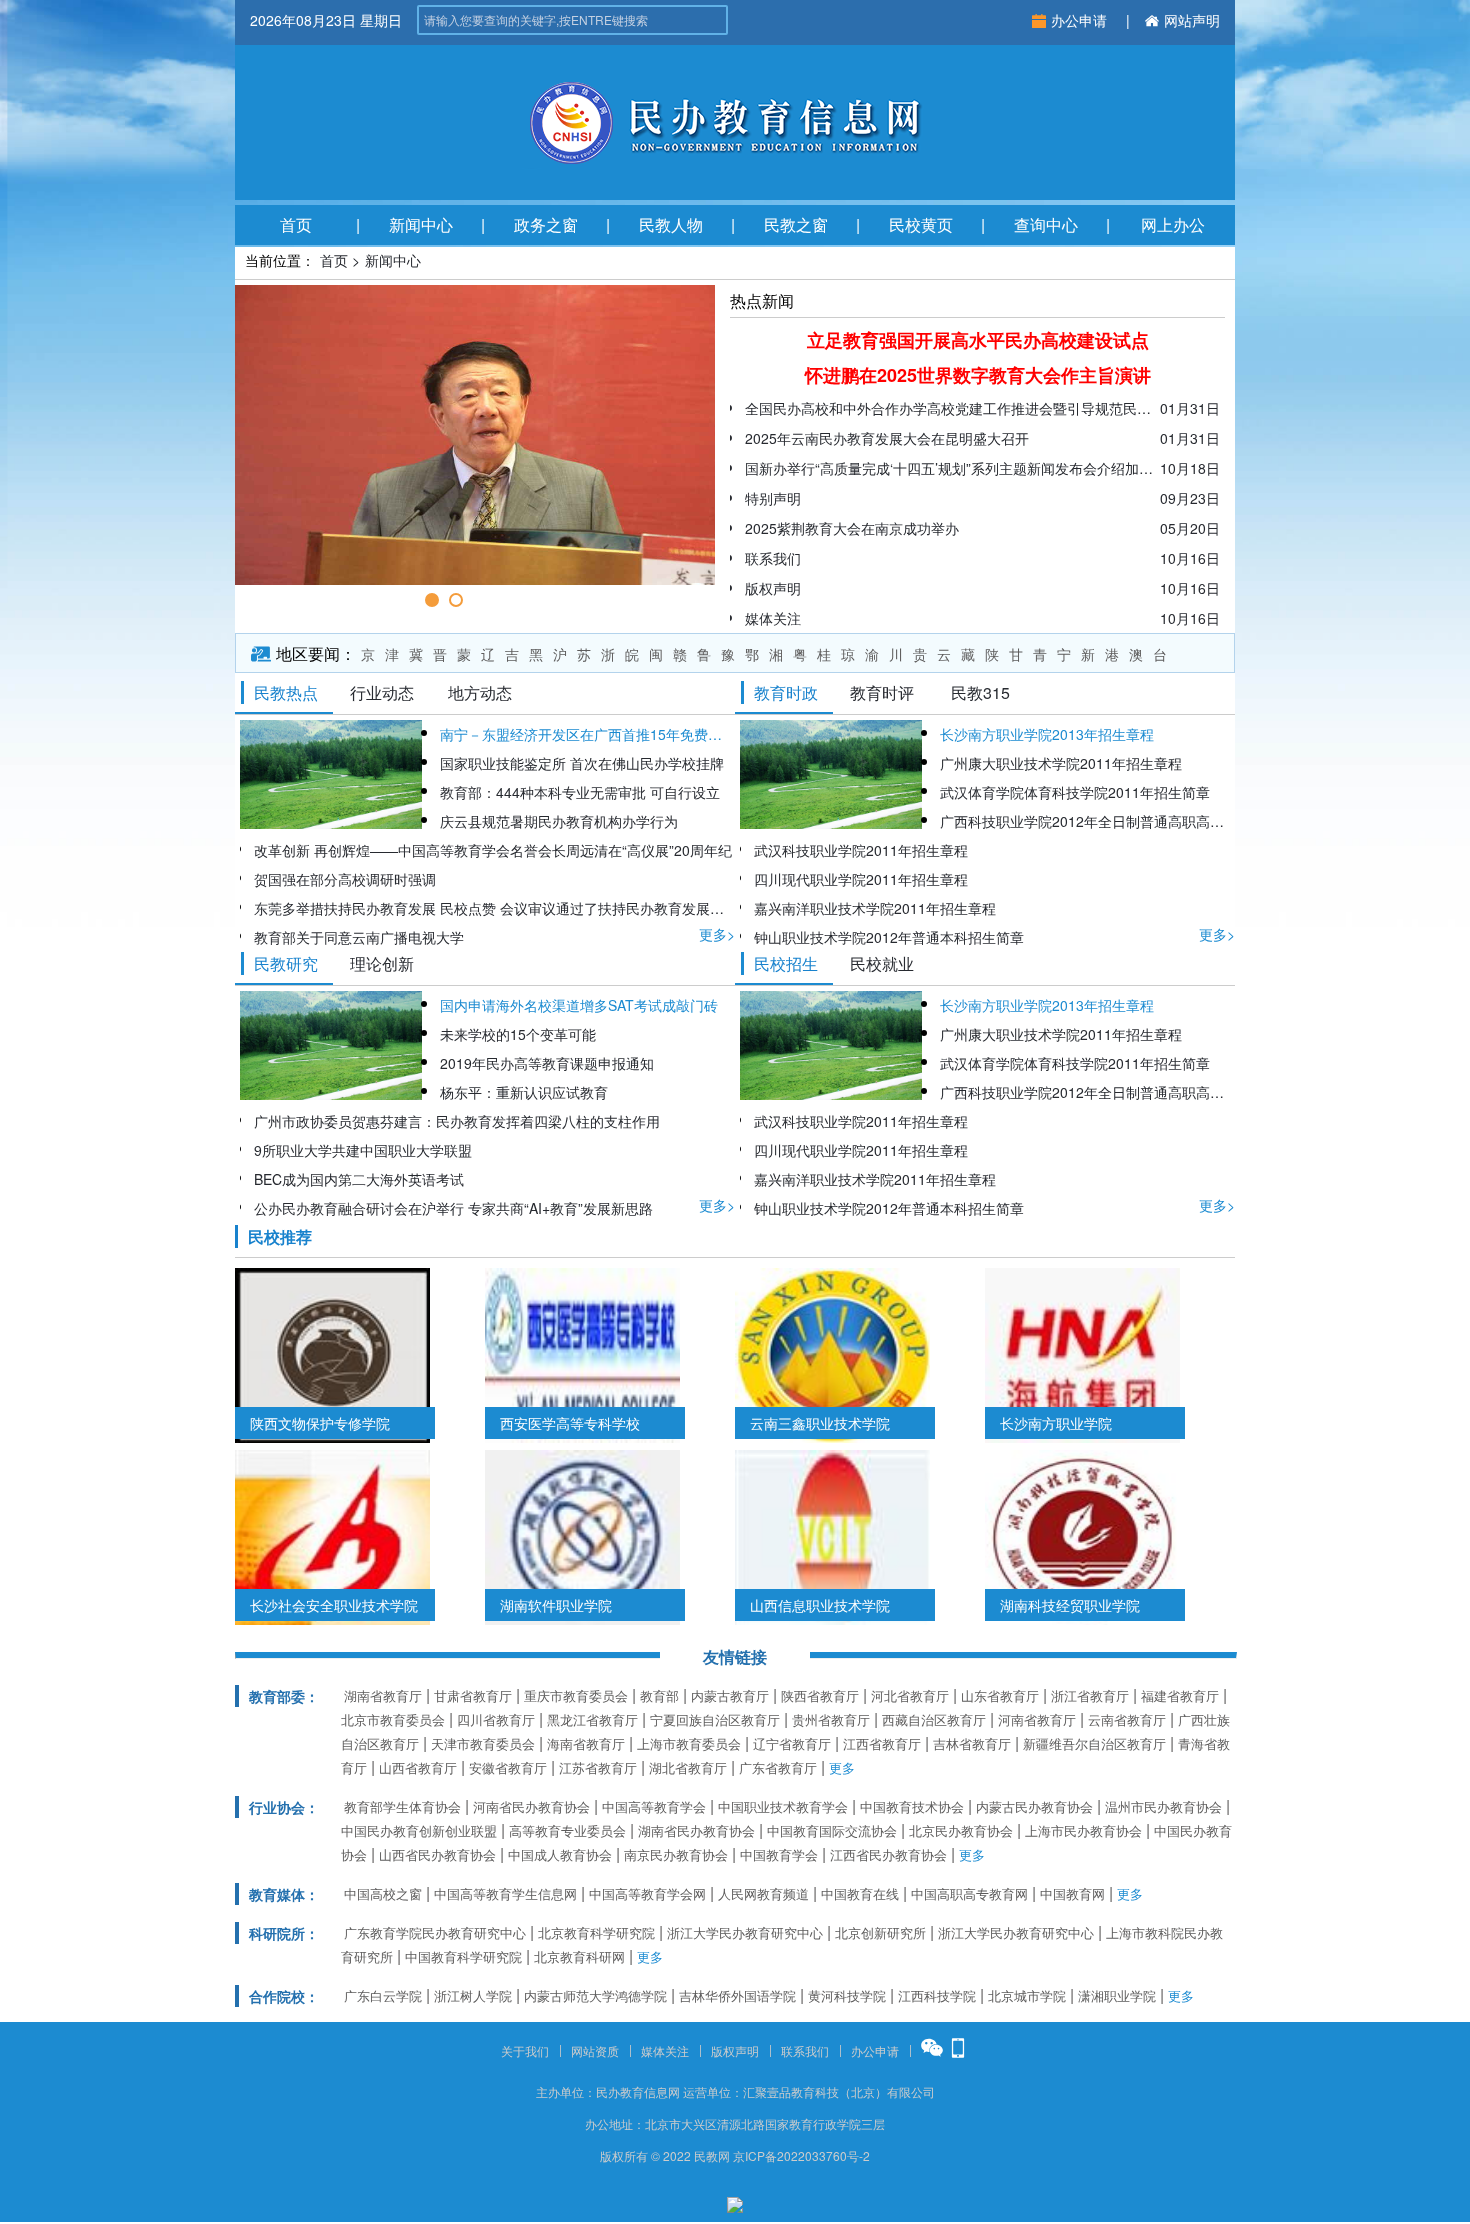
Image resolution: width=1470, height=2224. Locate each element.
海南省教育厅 (586, 1743)
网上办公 (1173, 224)
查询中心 (1046, 224)
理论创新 (382, 963)
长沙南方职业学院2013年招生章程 (1047, 734)
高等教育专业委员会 (567, 1830)
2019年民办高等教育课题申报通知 (547, 1063)
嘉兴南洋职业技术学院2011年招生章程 (875, 908)
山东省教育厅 (1000, 1695)
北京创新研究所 (880, 1932)
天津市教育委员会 (483, 1743)
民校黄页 (921, 224)
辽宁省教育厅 (792, 1743)
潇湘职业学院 (1117, 1995)
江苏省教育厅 (598, 1767)
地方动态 (480, 692)
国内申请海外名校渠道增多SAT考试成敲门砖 (579, 1005)
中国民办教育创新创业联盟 (419, 1830)
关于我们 (525, 2050)
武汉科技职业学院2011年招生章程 (861, 850)
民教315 (980, 692)
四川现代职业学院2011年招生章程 (861, 879)
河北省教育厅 (910, 1695)
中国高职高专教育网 (969, 1893)
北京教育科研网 (579, 1956)
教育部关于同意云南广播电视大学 (359, 937)
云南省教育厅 (1127, 1719)
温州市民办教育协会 (1163, 1806)
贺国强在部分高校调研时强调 (345, 879)
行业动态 (382, 692)
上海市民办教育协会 (1083, 1830)
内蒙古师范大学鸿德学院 (595, 1995)
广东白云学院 (383, 1995)
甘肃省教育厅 (473, 1695)
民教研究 (286, 963)
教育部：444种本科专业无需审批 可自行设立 (580, 792)
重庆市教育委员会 (576, 1695)
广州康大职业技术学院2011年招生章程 (1061, 763)
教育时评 (882, 692)
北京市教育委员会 (393, 1719)
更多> (717, 934)
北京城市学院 (1027, 1995)
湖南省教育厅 (383, 1695)
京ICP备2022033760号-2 (801, 2155)
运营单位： (713, 2091)
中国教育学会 (779, 1854)
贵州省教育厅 (831, 1719)
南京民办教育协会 (676, 1854)
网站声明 (1192, 20)
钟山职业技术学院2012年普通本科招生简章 (889, 937)
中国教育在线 (860, 1893)
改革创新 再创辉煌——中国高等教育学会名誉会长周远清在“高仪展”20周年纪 (493, 850)
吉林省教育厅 (972, 1743)
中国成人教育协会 (560, 1854)
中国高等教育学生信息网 (505, 1893)
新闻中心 (421, 224)
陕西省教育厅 (820, 1695)
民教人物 (671, 224)
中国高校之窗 (383, 1893)
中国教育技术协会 (912, 1806)
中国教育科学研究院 (463, 1956)
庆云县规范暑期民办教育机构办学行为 (559, 821)
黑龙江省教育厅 (592, 1719)
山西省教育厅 (418, 1767)
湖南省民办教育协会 (696, 1830)
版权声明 (735, 2050)
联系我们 (805, 2050)
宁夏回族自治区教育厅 (715, 1719)
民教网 (712, 2155)
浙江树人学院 (473, 1995)
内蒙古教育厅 (730, 1695)
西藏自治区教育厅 (934, 1719)
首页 (296, 224)
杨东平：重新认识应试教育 (524, 1092)
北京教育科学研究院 (596, 1932)
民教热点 (286, 692)
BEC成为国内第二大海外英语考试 (359, 1179)
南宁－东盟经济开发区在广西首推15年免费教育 (587, 734)
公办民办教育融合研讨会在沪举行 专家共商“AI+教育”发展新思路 (453, 1208)
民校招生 (786, 963)
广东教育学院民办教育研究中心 (435, 1932)
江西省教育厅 (882, 1743)
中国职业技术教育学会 (783, 1806)
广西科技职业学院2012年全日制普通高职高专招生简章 (1087, 821)
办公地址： (615, 2123)
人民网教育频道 (763, 1893)
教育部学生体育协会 (402, 1806)
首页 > (340, 260)
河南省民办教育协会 (531, 1806)
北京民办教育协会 (961, 1830)
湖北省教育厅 (688, 1767)
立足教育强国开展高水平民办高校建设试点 (978, 340)
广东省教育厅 (778, 1767)
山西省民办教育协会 (437, 1854)
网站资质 (595, 2050)
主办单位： (566, 2091)
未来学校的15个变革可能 (518, 1034)
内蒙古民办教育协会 (1034, 1806)
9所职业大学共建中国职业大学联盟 (363, 1150)
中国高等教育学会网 (647, 1893)
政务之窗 (546, 224)
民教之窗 (796, 224)
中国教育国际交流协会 (832, 1830)
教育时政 (786, 692)
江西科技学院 (937, 1995)
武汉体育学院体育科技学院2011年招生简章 (1075, 792)
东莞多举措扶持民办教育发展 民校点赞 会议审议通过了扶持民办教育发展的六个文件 (494, 908)
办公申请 (1081, 20)
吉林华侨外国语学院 (737, 1995)
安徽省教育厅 (508, 1767)
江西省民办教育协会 (888, 1854)
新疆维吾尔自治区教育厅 (1094, 1743)
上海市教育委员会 (689, 1743)
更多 (842, 1767)
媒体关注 (665, 2050)
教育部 (659, 1695)
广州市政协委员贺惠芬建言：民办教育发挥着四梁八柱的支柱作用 (457, 1121)
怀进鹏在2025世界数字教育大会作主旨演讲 (978, 375)
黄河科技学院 (847, 1995)
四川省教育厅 (496, 1719)
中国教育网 (1072, 1893)
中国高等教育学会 (654, 1806)
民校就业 (882, 963)
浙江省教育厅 (1090, 1695)
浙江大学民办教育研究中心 (745, 1932)
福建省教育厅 (1180, 1695)
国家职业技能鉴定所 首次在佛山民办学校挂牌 (582, 763)
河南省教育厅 (1037, 1719)
